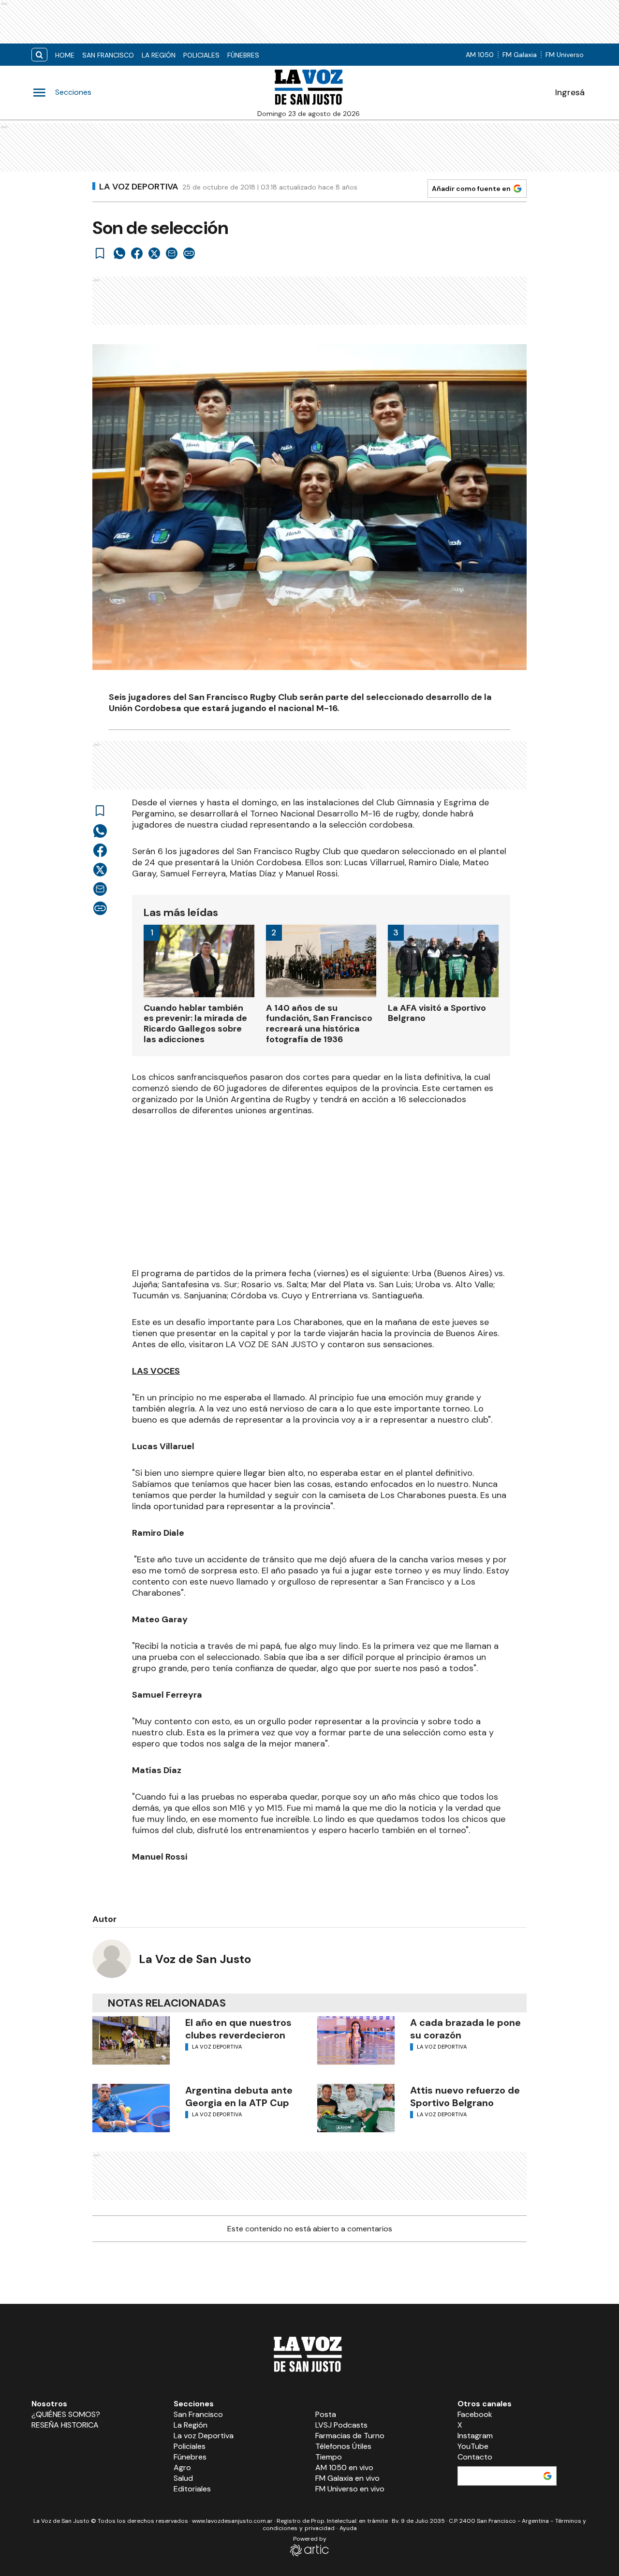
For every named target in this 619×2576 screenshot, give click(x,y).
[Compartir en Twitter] (154, 253)
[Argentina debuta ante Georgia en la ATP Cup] (131, 2108)
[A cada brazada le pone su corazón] (356, 2040)
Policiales (201, 55)
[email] (172, 253)
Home (65, 55)
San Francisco (108, 55)
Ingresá (570, 92)
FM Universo (565, 55)
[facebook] (137, 253)
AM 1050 (480, 55)
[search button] (39, 55)
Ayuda (348, 2528)
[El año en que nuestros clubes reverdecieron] (131, 2040)
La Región (159, 55)
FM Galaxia (520, 55)
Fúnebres (243, 55)
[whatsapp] (119, 253)
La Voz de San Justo (195, 1959)
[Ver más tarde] (100, 253)
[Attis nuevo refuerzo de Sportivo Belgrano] (356, 2108)
